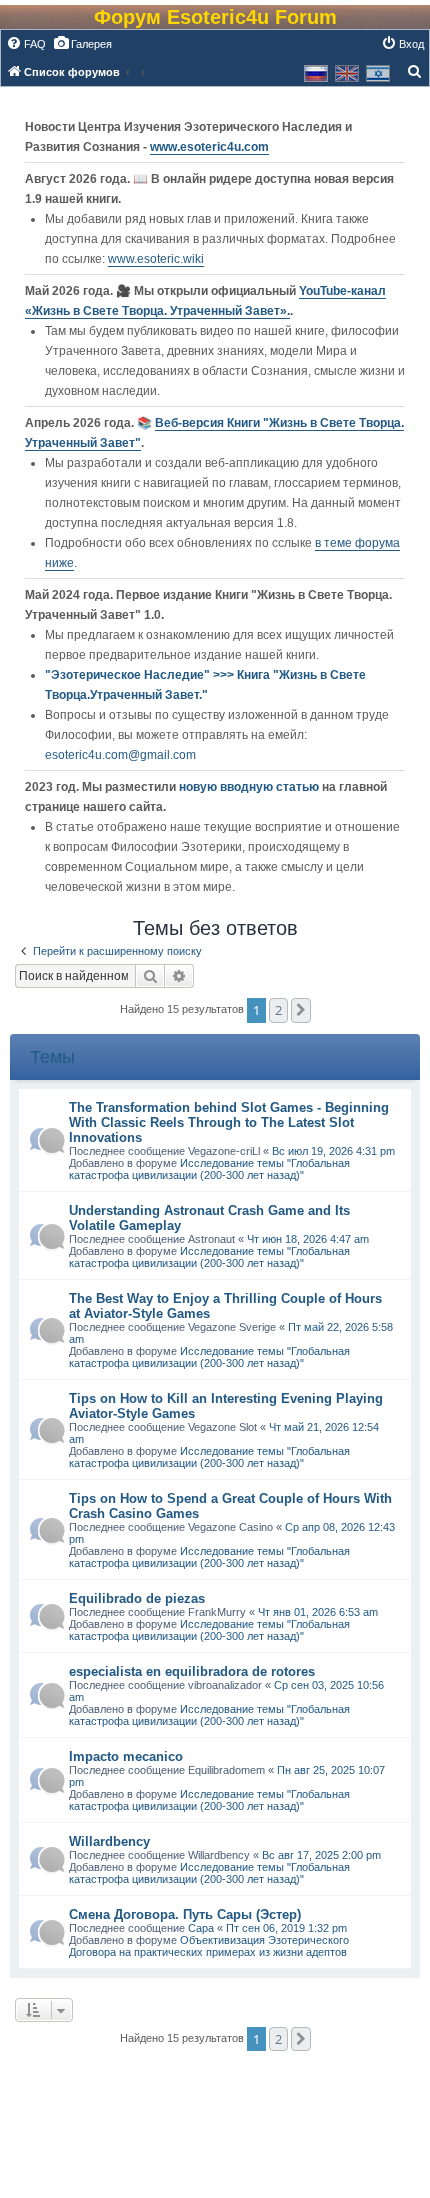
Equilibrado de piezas (137, 1598)
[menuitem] (26, 44)
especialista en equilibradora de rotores (192, 1671)
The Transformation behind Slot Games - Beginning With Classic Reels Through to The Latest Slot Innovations (229, 1122)
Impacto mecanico (126, 1756)
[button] (301, 1010)
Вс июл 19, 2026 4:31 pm (333, 1151)
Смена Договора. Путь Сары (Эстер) (185, 1914)
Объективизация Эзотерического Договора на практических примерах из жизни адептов (209, 1946)
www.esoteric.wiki (156, 259)
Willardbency (109, 1841)
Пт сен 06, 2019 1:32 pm (286, 1928)
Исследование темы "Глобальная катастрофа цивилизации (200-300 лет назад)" (209, 1169)
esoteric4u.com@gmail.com (120, 755)
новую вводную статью (250, 787)
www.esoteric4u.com (209, 147)
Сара (201, 1928)
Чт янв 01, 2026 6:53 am (318, 1612)
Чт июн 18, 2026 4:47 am (308, 1239)
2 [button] (278, 1010)
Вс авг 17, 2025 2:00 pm (321, 1855)
